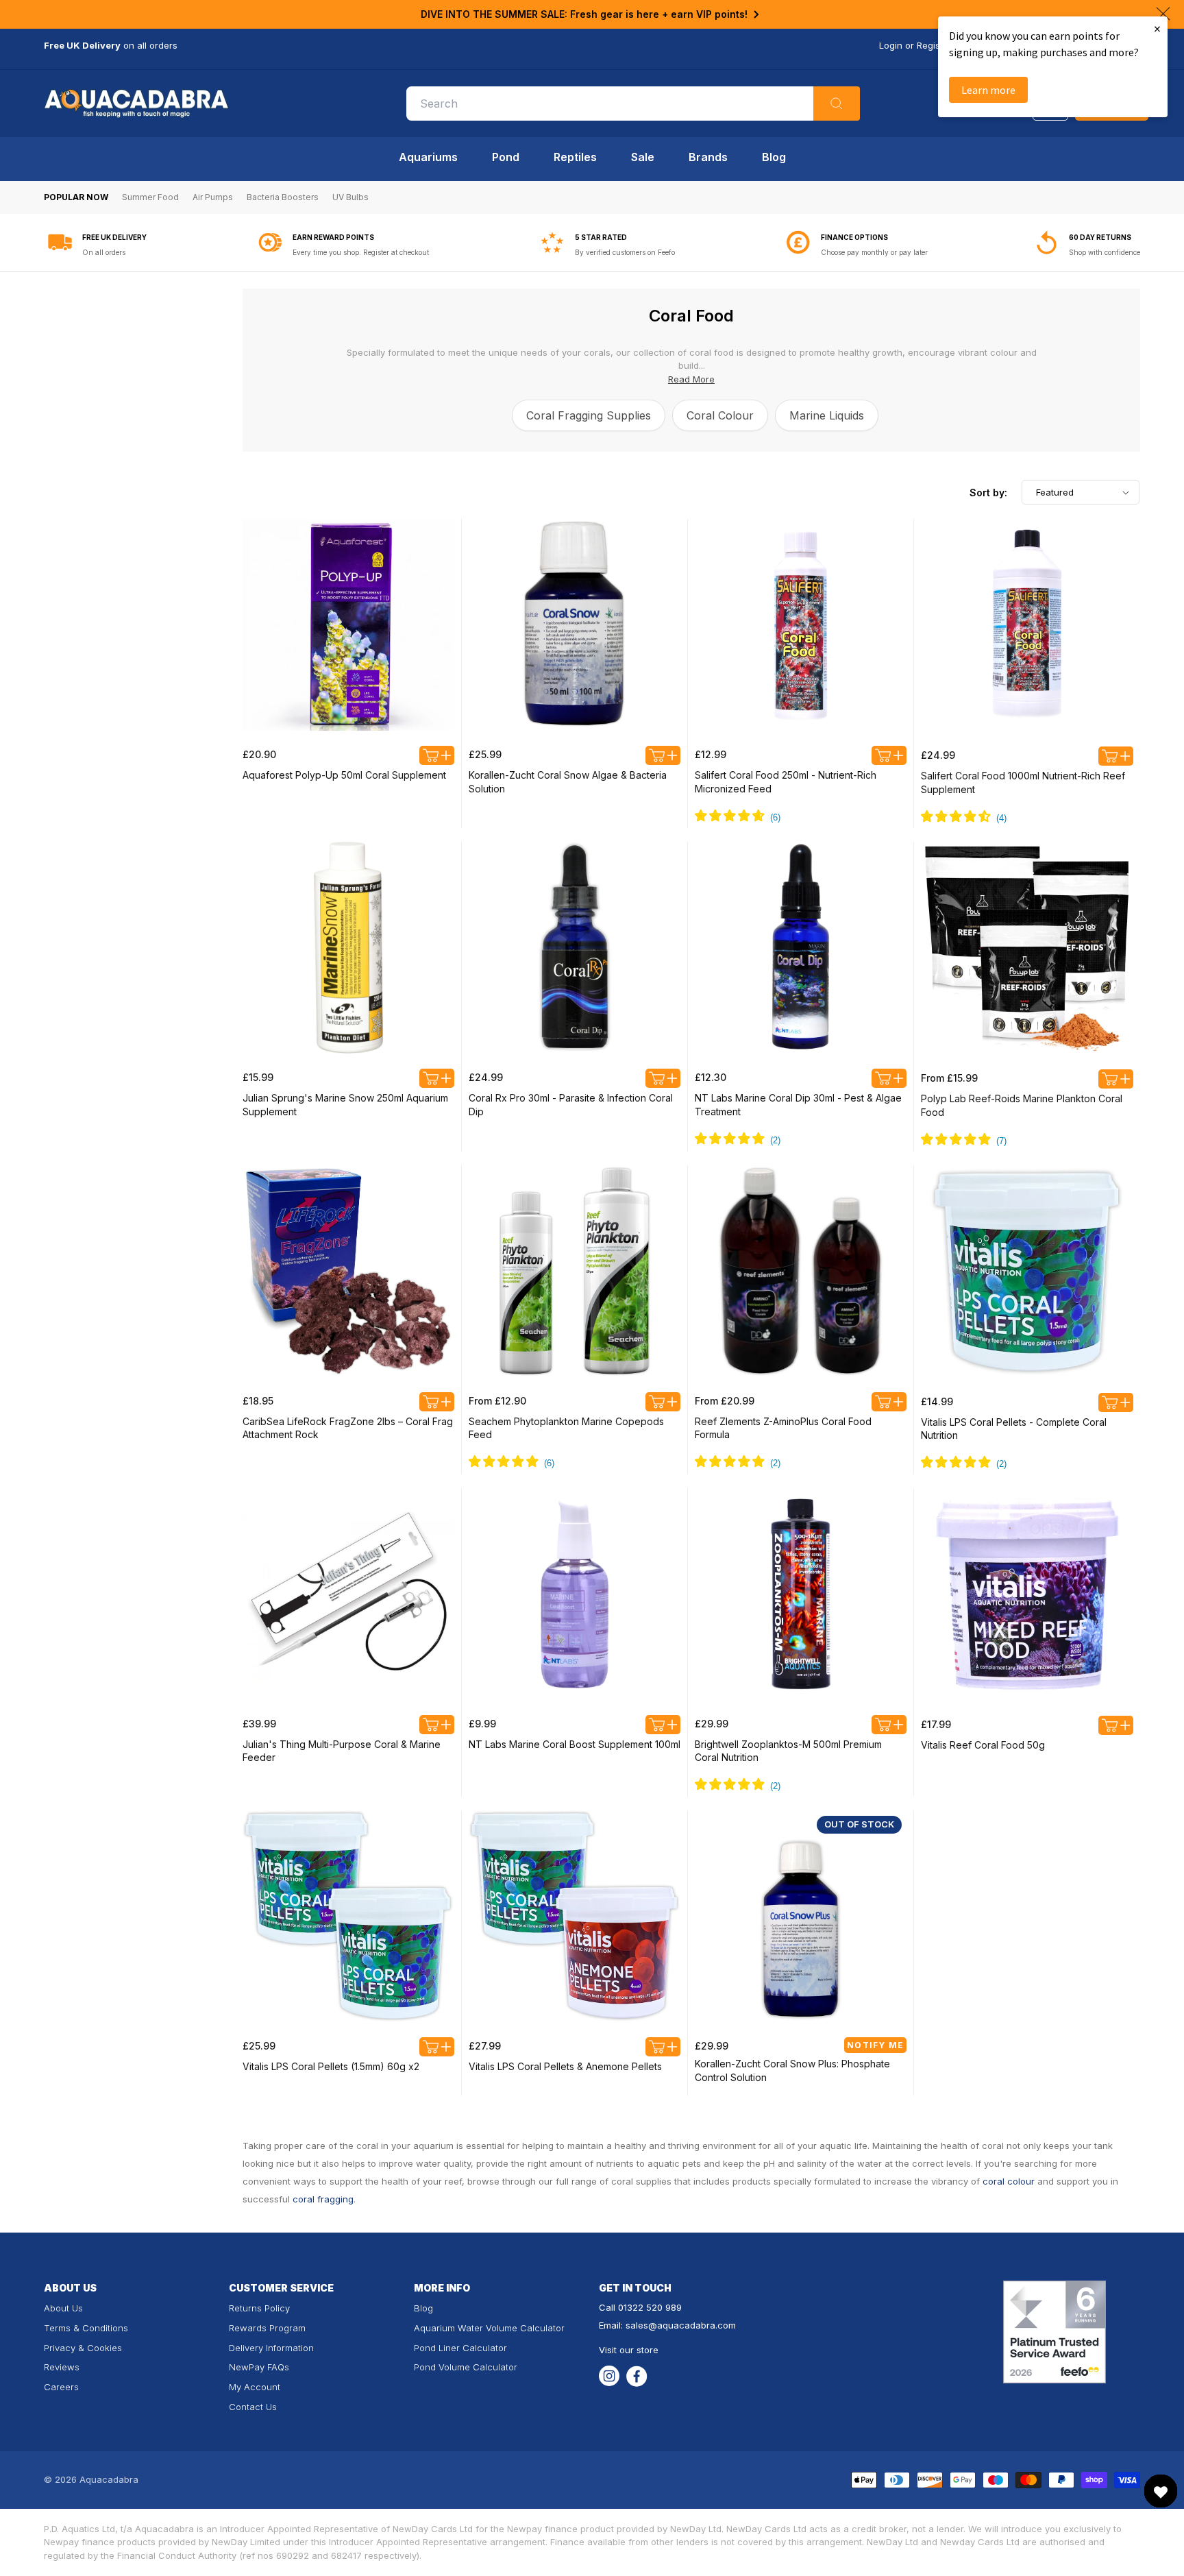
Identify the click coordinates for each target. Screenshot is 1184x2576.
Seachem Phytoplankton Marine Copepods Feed (566, 1428)
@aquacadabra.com (692, 2325)
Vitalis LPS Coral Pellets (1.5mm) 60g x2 (331, 2066)
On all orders (104, 252)
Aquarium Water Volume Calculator (489, 2328)
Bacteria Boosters (283, 197)
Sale (643, 157)
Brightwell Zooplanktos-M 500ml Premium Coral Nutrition (788, 1751)
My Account (255, 2387)
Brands (708, 157)
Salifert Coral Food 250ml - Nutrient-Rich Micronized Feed (786, 782)
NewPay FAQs (259, 2367)
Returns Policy (259, 2308)
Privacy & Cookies (83, 2348)
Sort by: (988, 493)
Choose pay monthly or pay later (874, 252)
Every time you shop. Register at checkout (361, 252)
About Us (63, 2308)
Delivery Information (271, 2348)
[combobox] (633, 104)
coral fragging (323, 2199)
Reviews (62, 2367)
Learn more (988, 90)
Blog (774, 157)
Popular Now (76, 197)
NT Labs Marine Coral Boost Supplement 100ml (575, 1744)
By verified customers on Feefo (625, 252)
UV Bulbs (350, 197)
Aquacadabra (109, 2479)
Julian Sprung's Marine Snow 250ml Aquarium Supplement (345, 1105)
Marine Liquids (827, 415)
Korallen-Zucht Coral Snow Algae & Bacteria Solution (568, 782)
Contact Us (253, 2407)
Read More (691, 379)
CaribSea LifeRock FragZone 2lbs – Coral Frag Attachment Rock (348, 1428)
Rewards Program (267, 2328)
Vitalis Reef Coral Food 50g (983, 1745)
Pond (506, 157)
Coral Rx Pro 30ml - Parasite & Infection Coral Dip (571, 1105)
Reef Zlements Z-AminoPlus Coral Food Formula (783, 1428)
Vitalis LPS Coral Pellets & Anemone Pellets (565, 2066)
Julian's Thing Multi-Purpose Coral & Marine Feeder (342, 1751)
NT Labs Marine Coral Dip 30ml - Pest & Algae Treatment (798, 1105)
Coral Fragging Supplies (589, 415)
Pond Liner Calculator (460, 2348)
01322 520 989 (650, 2307)
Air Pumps (213, 197)
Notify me (875, 2045)
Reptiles (575, 157)
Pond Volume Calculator (466, 2367)
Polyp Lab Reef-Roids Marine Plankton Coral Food (1022, 1105)
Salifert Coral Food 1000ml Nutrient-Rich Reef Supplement (1023, 782)
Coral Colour (720, 415)
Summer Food (150, 197)
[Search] (837, 104)
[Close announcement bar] (1163, 14)
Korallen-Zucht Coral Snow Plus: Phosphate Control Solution (792, 2070)
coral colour (1009, 2181)
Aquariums (428, 157)
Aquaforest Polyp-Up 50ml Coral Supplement (344, 775)
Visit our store (629, 2350)
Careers (61, 2387)
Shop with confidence (1105, 252)
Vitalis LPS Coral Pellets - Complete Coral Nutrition (1014, 1429)
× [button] (1157, 28)
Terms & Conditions (86, 2328)
